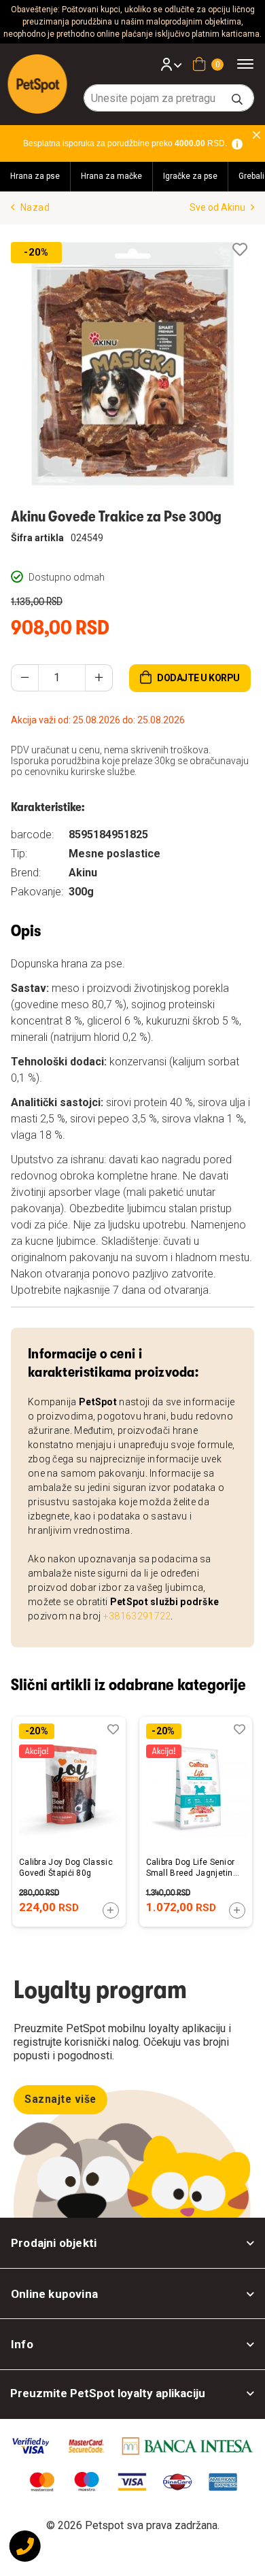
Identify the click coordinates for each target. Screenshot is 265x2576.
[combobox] (169, 98)
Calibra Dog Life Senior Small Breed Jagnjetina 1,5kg (192, 1868)
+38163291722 (137, 1616)
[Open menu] (250, 64)
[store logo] (38, 84)
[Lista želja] (240, 250)
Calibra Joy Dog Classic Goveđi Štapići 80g (66, 1868)
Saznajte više (60, 2099)
